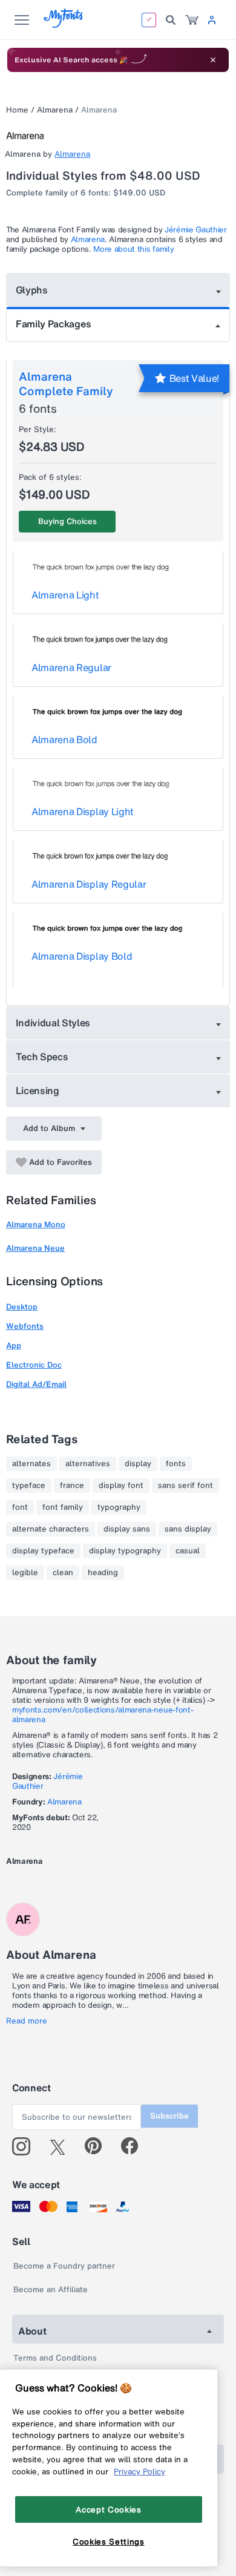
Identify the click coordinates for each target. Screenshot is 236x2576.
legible (25, 1573)
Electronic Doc (34, 1365)
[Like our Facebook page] (135, 2146)
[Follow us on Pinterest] (98, 2146)
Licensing (38, 1090)
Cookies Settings (109, 2542)
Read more (27, 2021)
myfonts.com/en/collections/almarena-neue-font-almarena (103, 1715)
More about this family (133, 249)
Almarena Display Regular (89, 884)
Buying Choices (67, 521)
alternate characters (51, 1529)
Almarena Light (65, 595)
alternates (31, 1464)
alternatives (88, 1464)
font (20, 1507)
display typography (125, 1551)
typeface (29, 1486)
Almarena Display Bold (82, 956)
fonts (176, 1464)
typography (119, 1507)
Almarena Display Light (83, 811)
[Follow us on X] (62, 2146)
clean (63, 1573)
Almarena (55, 110)
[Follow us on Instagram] (26, 2146)
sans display (188, 1529)
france (72, 1486)
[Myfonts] (64, 25)
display (138, 1464)
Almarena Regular (71, 667)
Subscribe (169, 2116)
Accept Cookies (108, 2509)
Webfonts (25, 1326)
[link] (192, 20)
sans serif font (185, 1486)
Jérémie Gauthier (196, 230)
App (14, 1345)
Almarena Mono (36, 1224)
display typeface (43, 1551)
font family (63, 1507)
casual (188, 1551)
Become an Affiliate (51, 2289)
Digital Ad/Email (36, 1384)
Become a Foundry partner (64, 2266)
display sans (127, 1529)
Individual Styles (53, 1023)
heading (103, 1573)
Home (17, 110)
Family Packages (53, 324)
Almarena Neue (35, 1248)
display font (121, 1486)
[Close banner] (213, 60)
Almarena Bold (64, 739)
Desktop (22, 1307)
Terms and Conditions (55, 2358)
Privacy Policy (139, 2471)
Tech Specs (42, 1057)
